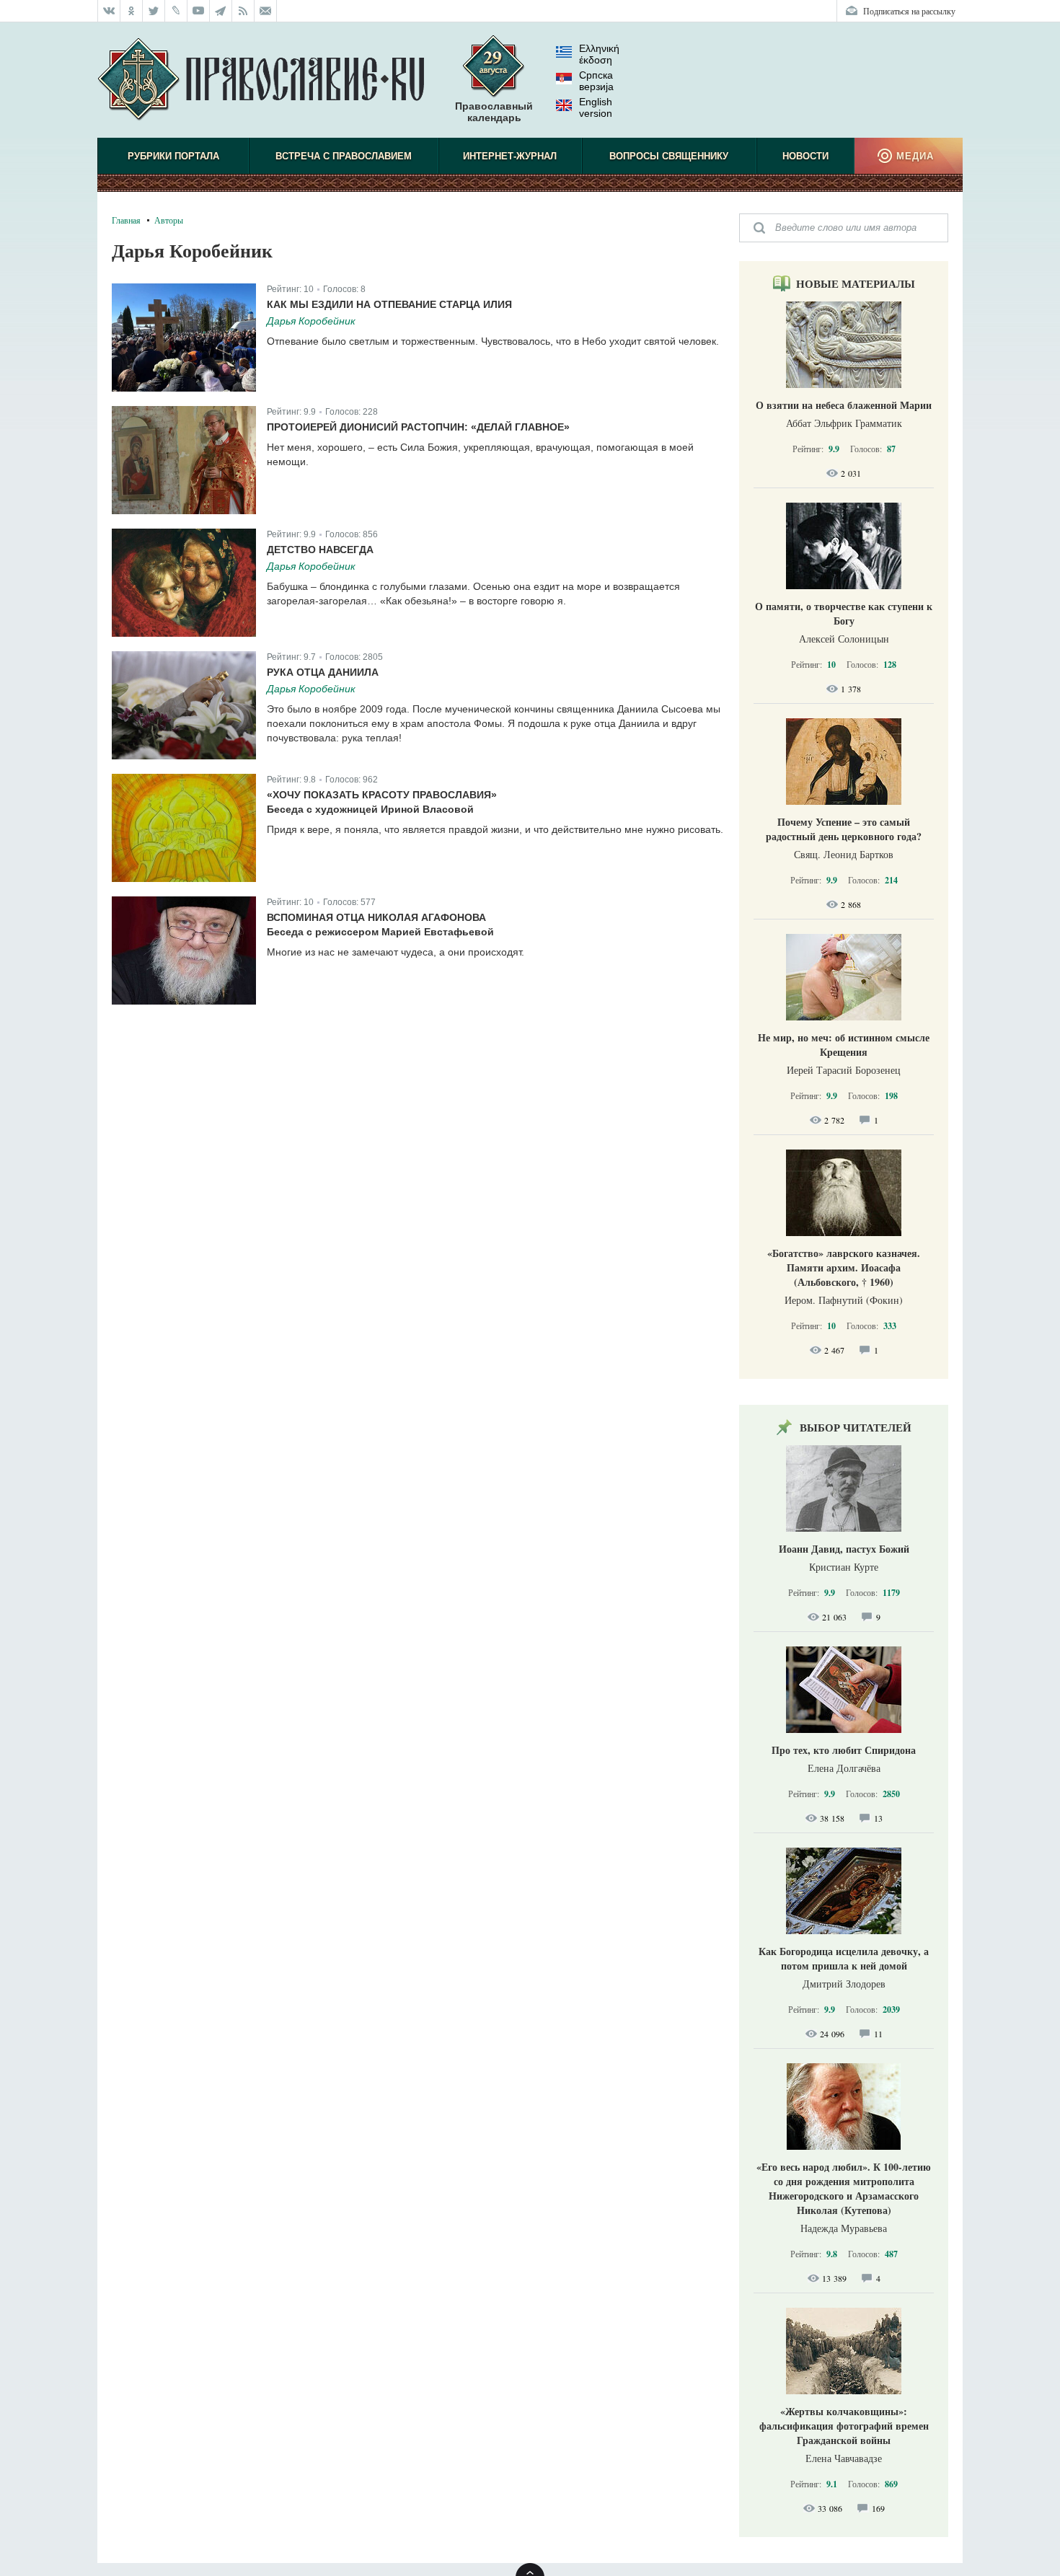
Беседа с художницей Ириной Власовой (370, 809)
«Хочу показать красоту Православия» (382, 795)
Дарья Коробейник (311, 321)
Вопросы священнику (669, 156)
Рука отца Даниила (323, 672)
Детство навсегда (320, 550)
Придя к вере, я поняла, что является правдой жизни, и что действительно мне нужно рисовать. (495, 829)
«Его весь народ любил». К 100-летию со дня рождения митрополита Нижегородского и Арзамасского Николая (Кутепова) (844, 2188)
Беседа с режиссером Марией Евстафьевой (380, 932)
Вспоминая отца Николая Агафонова (376, 917)
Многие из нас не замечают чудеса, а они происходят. (396, 952)
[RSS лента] (243, 11)
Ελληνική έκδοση (599, 54)
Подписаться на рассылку (909, 11)
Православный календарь (494, 112)
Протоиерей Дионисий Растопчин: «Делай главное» (418, 427)
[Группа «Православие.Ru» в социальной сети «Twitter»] (154, 11)
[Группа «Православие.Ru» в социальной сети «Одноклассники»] (132, 11)
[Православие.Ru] (261, 80)
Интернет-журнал (510, 156)
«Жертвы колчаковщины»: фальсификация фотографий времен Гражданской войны (844, 2426)
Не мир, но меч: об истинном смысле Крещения (844, 1045)
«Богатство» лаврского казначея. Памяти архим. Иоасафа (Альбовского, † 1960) (844, 1267)
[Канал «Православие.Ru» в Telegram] (221, 11)
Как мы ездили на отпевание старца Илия (389, 304)
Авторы (169, 220)
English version (596, 107)
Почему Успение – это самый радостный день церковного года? (844, 829)
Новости (805, 156)
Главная (126, 220)
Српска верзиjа (596, 81)
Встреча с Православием (344, 156)
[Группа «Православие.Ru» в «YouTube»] (199, 11)
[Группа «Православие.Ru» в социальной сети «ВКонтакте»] (109, 11)
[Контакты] (266, 11)
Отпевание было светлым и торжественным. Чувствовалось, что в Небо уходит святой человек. (493, 341)
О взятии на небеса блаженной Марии (844, 405)
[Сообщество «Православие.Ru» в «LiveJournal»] (176, 11)
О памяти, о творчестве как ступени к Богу (844, 613)
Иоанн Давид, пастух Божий (844, 1549)
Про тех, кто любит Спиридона (844, 1750)
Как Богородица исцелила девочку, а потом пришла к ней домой (844, 1958)
